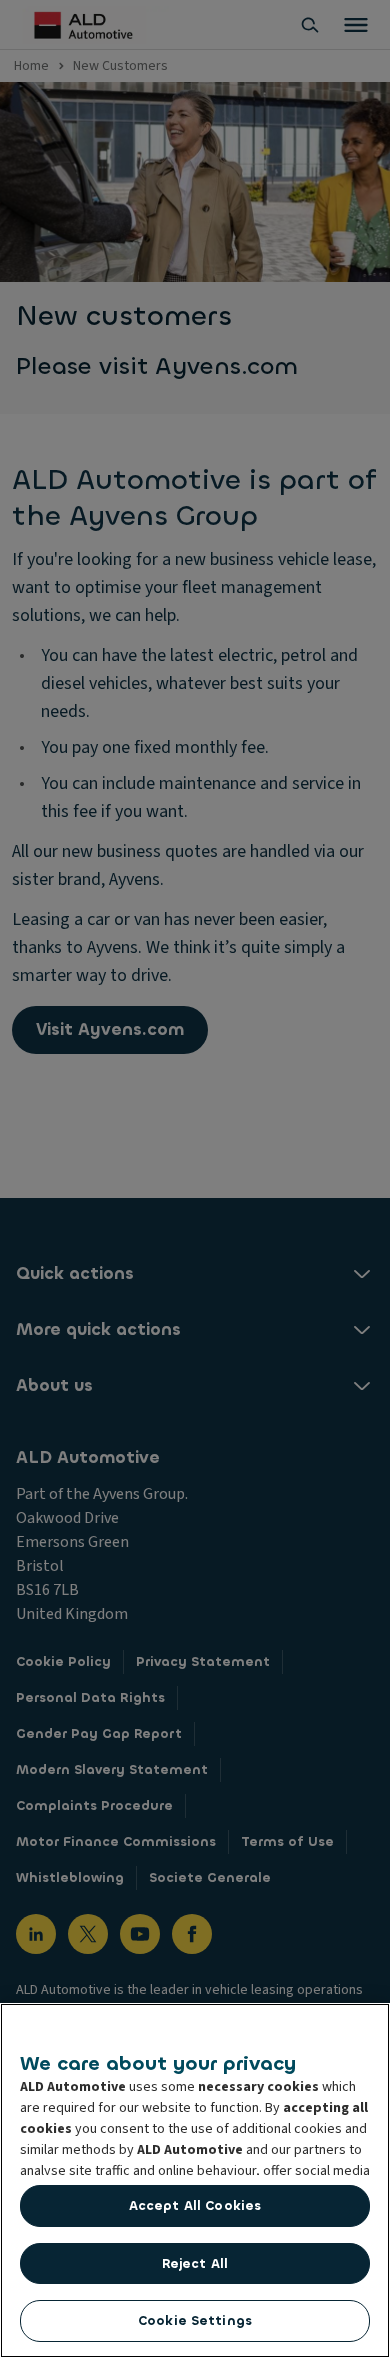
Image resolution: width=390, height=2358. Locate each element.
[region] (195, 2180)
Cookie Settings (195, 2320)
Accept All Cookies (195, 2205)
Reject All (195, 2263)
